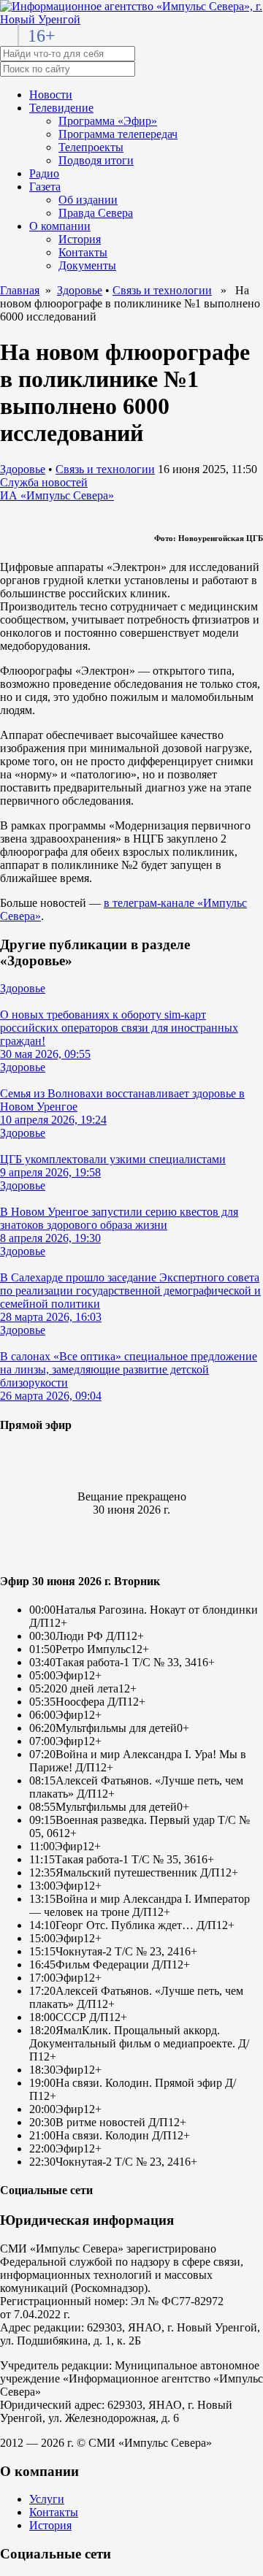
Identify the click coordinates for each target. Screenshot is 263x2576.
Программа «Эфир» (108, 121)
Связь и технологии (162, 290)
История (80, 239)
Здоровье (80, 290)
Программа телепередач (118, 134)
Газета (45, 187)
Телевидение (61, 108)
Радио (44, 173)
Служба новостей (44, 482)
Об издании (88, 200)
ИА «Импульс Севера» (57, 495)
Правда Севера (96, 213)
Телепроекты (91, 147)
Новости (51, 95)
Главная (20, 290)
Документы (87, 265)
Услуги (47, 2499)
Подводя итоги (96, 160)
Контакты (83, 252)
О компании (60, 226)
